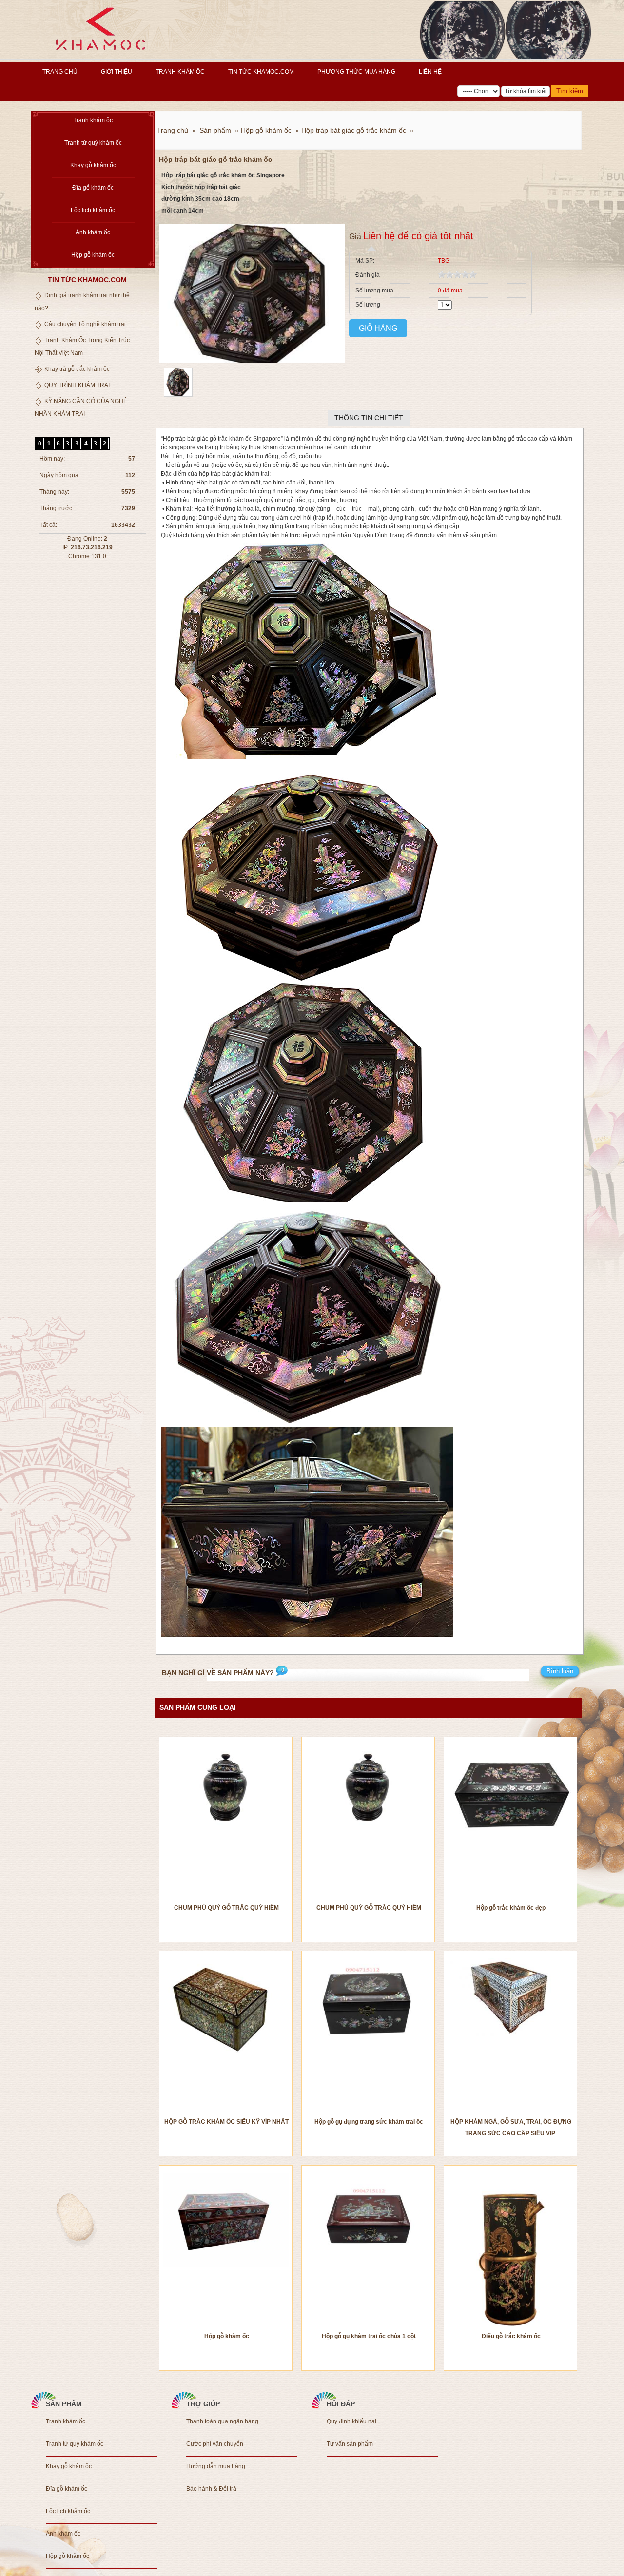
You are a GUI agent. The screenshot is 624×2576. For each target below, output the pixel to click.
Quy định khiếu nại (351, 2421)
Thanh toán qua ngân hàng (222, 2421)
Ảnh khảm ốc (93, 232)
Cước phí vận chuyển (215, 2444)
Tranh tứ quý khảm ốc (93, 143)
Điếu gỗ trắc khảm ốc (511, 2336)
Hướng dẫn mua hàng (216, 2466)
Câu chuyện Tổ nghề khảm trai (85, 324)
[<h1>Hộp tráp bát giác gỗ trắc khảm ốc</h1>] (176, 395)
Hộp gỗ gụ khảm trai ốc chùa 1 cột (369, 2336)
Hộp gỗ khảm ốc (93, 255)
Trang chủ (60, 72)
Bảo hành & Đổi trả (211, 2489)
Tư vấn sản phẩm (350, 2444)
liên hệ (430, 72)
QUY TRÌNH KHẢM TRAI (77, 385)
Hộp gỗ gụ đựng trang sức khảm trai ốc (369, 2122)
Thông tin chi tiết (369, 418)
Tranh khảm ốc (180, 72)
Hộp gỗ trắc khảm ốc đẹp (511, 1908)
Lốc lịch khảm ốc (93, 210)
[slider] (457, 274)
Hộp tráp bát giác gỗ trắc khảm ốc (354, 130)
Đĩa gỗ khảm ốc (93, 188)
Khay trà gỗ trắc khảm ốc (77, 369)
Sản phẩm (215, 130)
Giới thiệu (117, 72)
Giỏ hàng (378, 328)
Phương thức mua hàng (356, 72)
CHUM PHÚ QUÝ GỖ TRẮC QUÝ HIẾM (226, 1908)
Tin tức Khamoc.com (261, 72)
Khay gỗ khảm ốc (93, 165)
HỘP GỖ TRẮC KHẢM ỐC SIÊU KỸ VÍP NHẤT (226, 2122)
